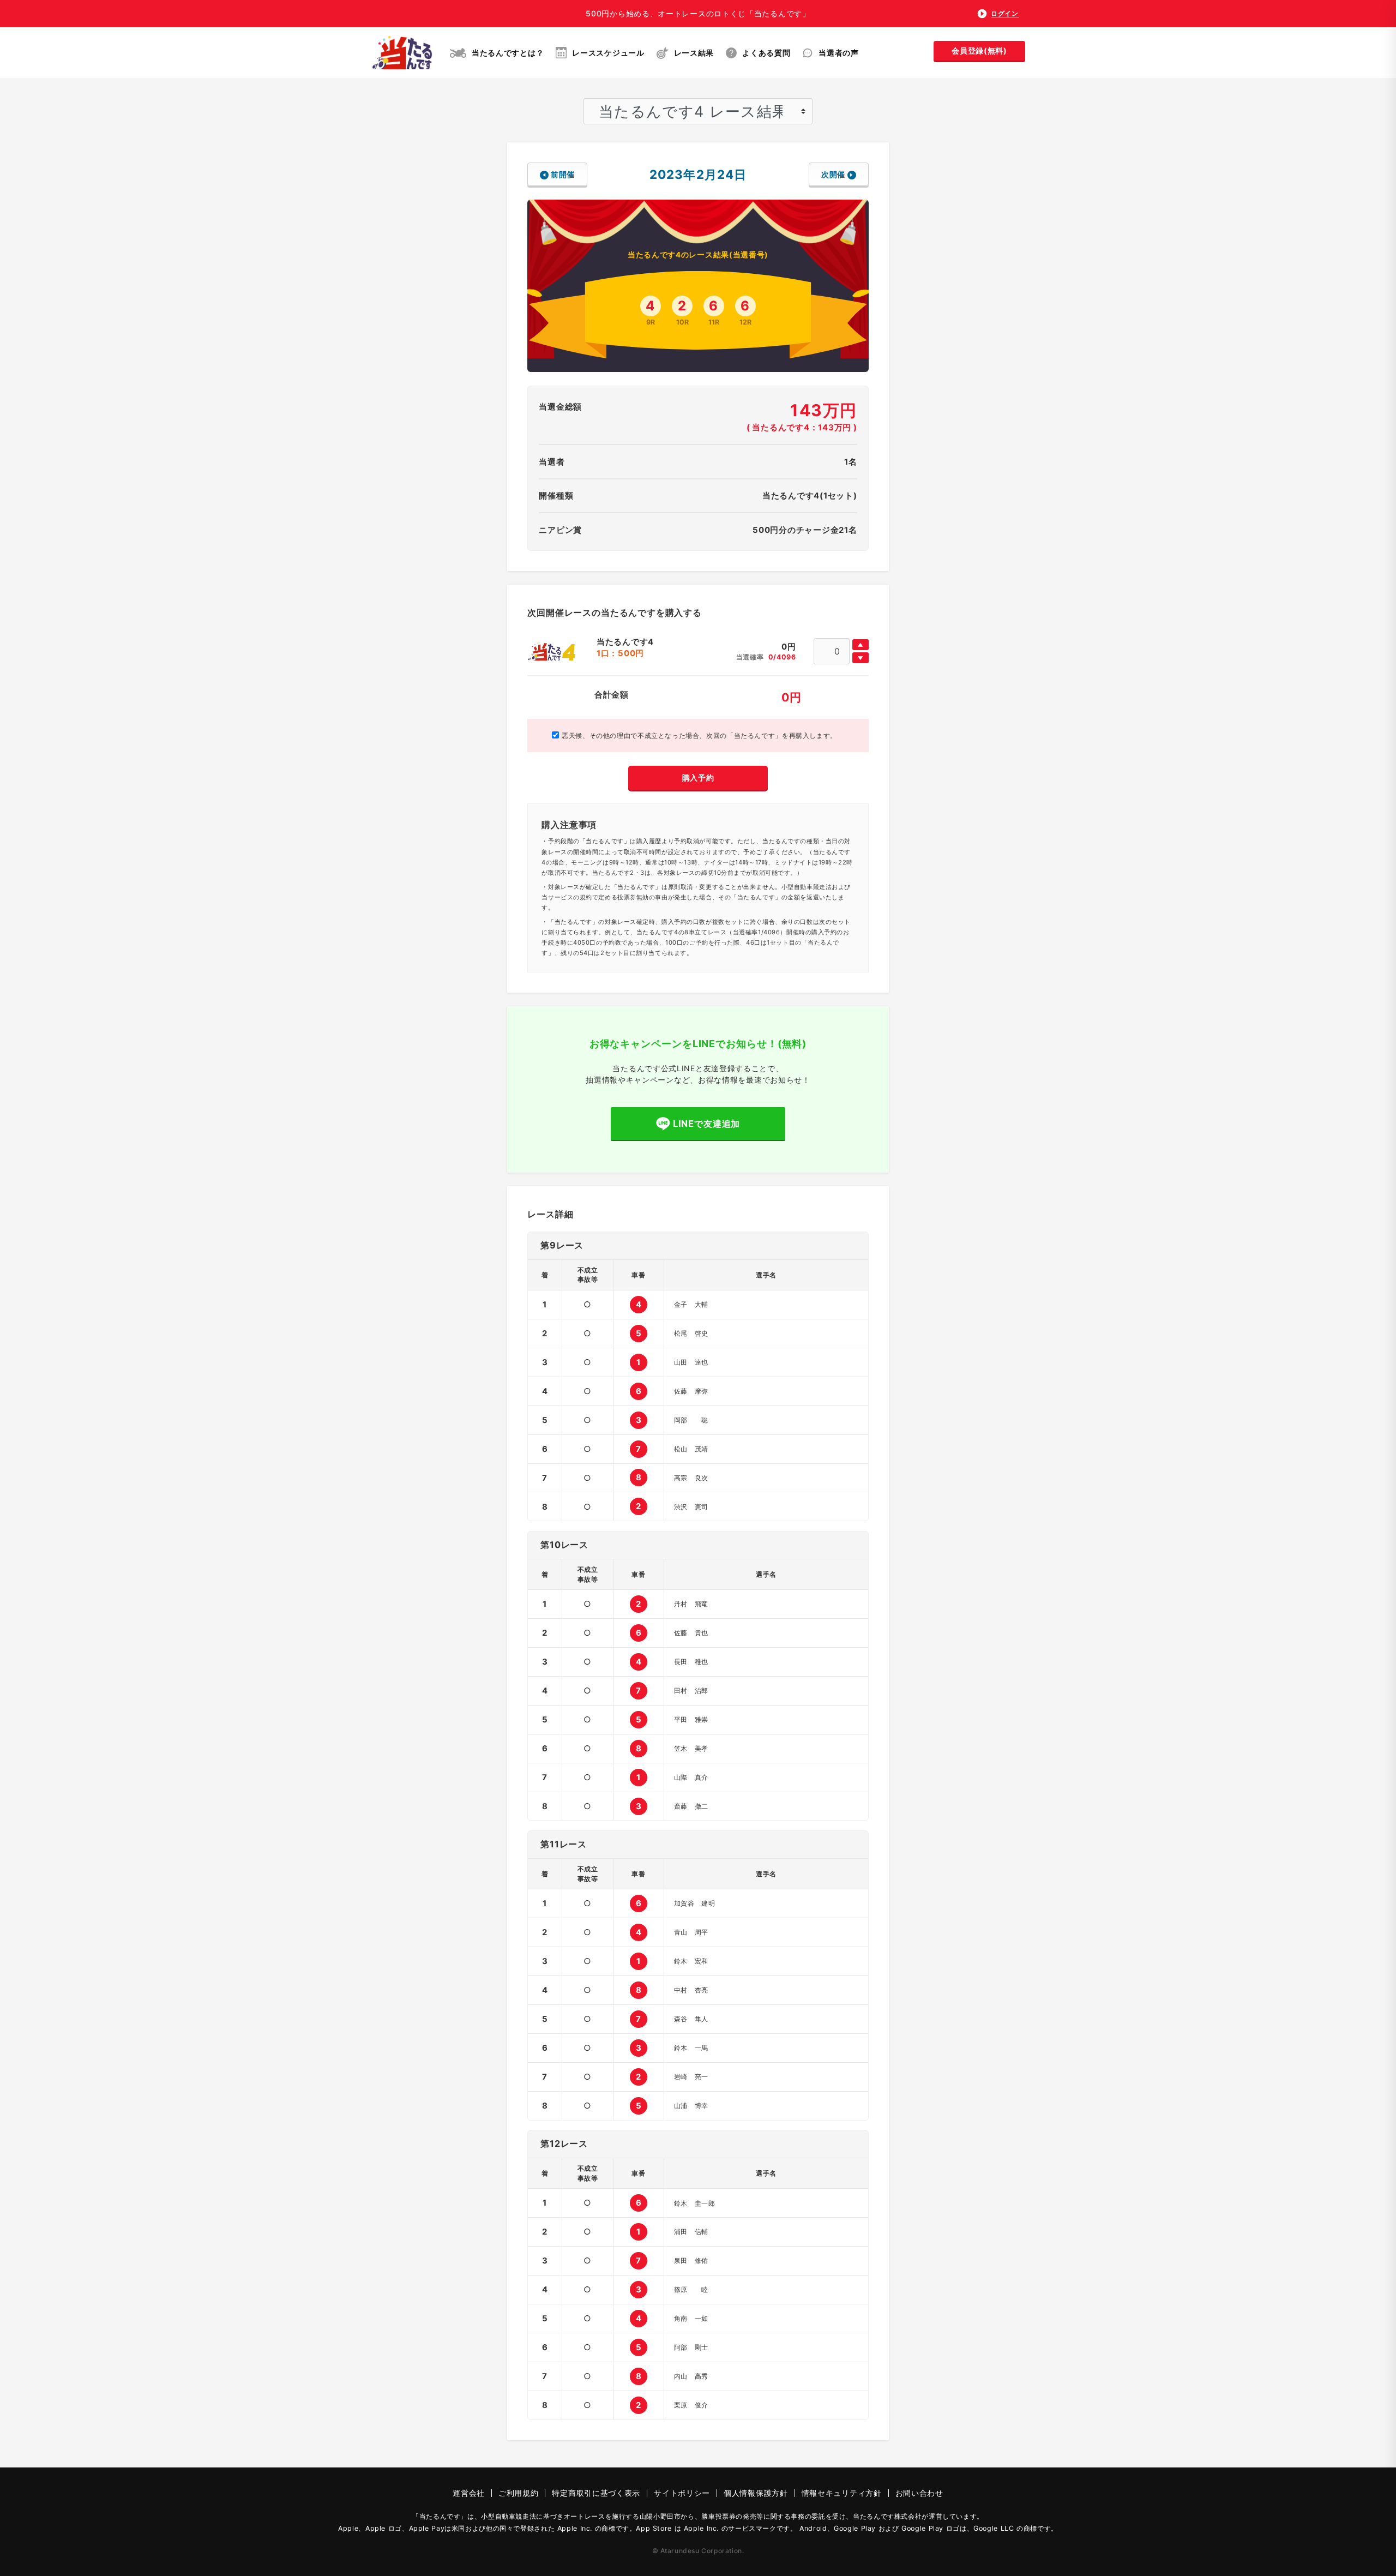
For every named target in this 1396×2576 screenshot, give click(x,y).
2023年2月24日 (698, 174)
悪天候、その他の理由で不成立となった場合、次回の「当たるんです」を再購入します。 (698, 735)
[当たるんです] (402, 53)
